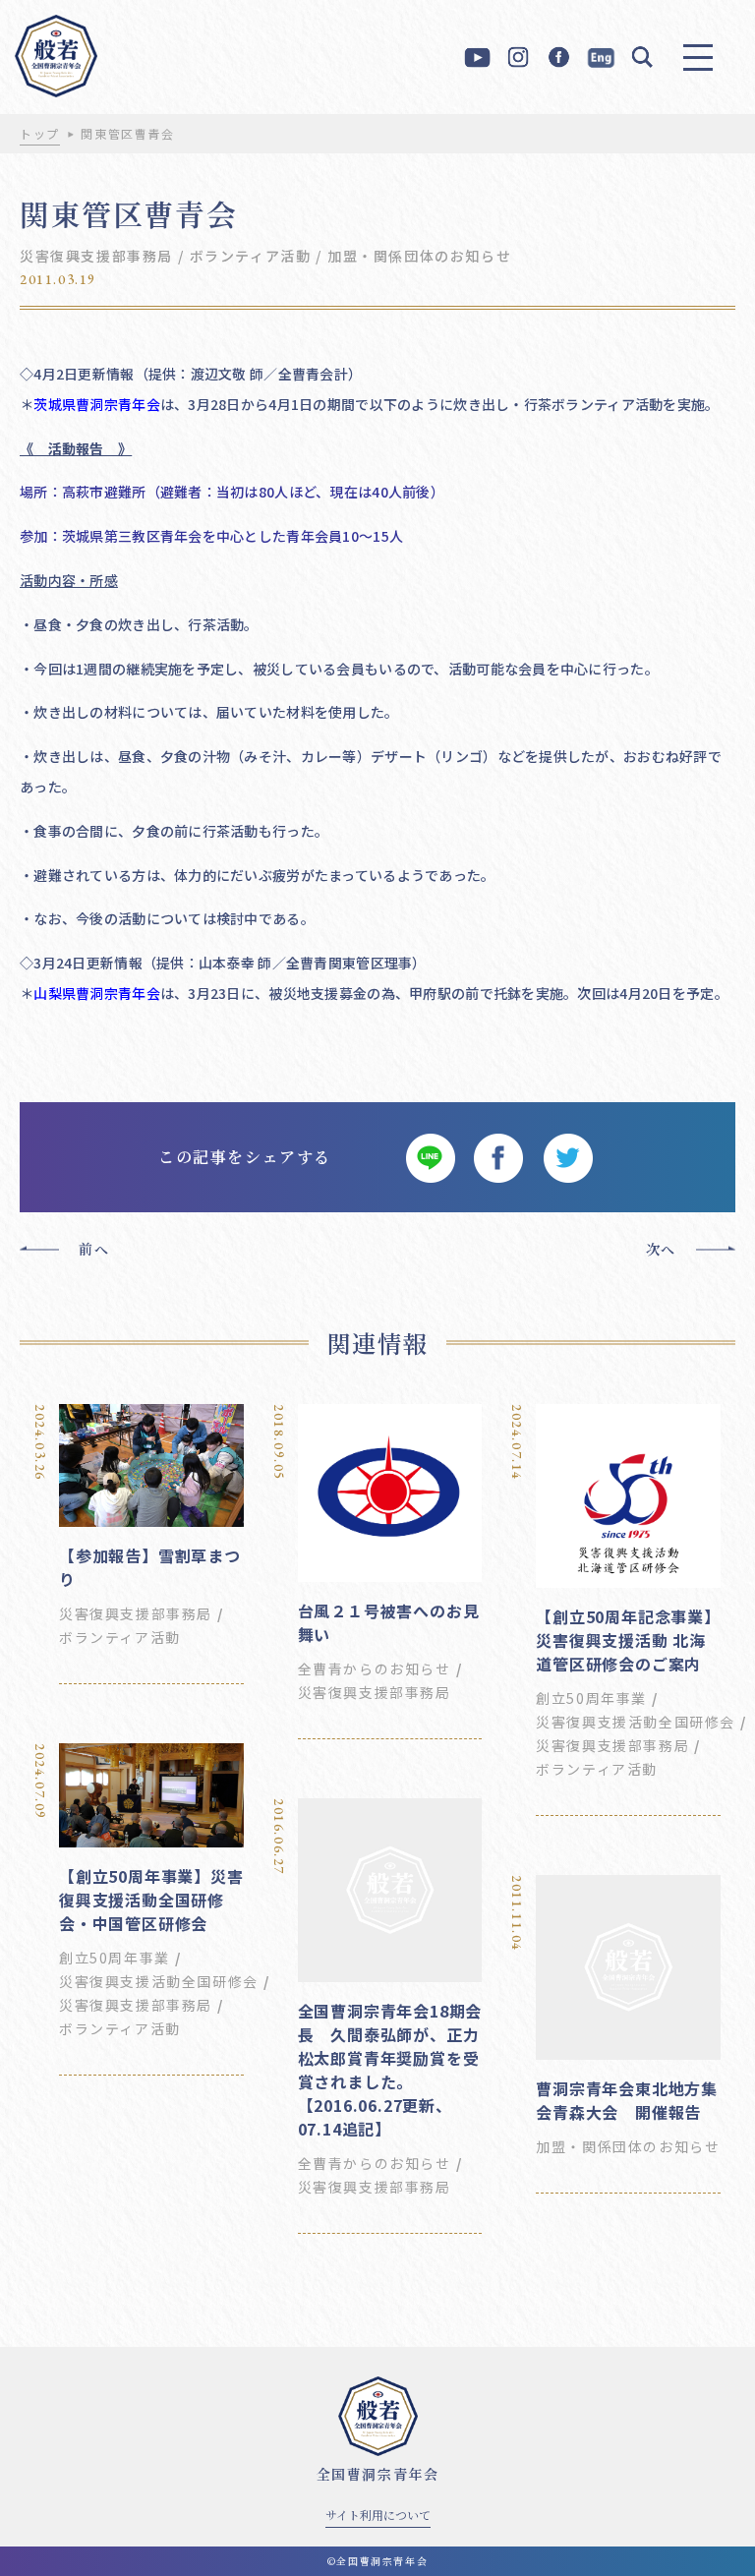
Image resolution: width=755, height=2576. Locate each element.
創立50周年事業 (591, 1698)
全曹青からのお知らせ (375, 1669)
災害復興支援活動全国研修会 (636, 1722)
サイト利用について (378, 2515)
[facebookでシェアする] (498, 1157)
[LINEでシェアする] (430, 1157)
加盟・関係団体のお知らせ (419, 256)
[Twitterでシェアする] (567, 1157)
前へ (94, 1249)
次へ (661, 1249)
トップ (40, 133)
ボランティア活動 (251, 256)
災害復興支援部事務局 (96, 256)
